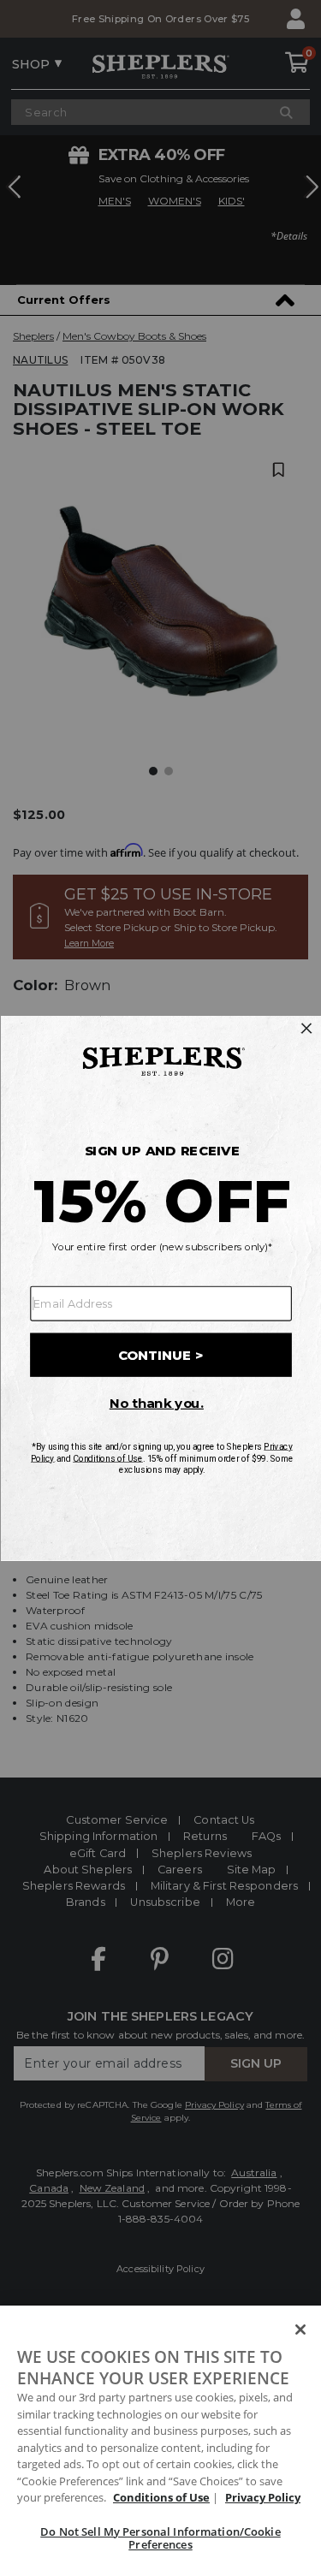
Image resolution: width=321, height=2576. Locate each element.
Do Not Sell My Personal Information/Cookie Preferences (160, 2538)
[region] (160, 2441)
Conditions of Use (161, 2497)
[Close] (300, 2330)
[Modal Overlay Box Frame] (160, 1288)
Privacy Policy (263, 2497)
